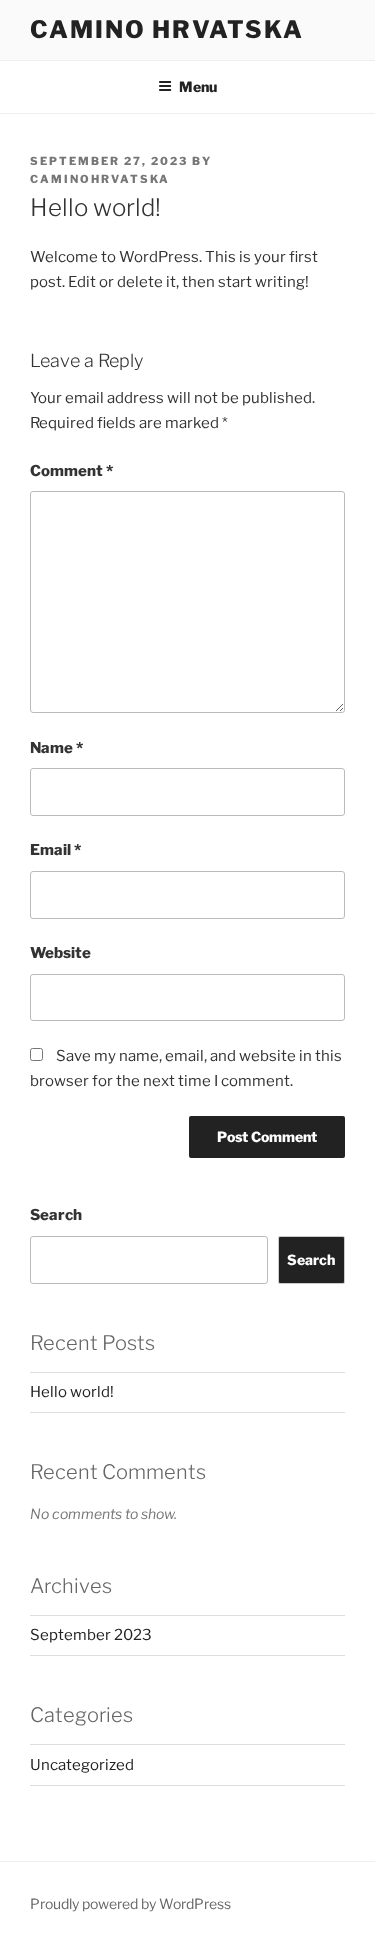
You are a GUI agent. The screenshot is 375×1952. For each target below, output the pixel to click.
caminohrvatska (100, 179)
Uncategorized (82, 1765)
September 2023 (91, 1635)
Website (60, 953)
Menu (198, 86)
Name (56, 748)
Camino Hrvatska (167, 29)
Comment (71, 471)
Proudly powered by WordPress (130, 1903)
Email (55, 850)
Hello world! (72, 1392)
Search (56, 1215)
